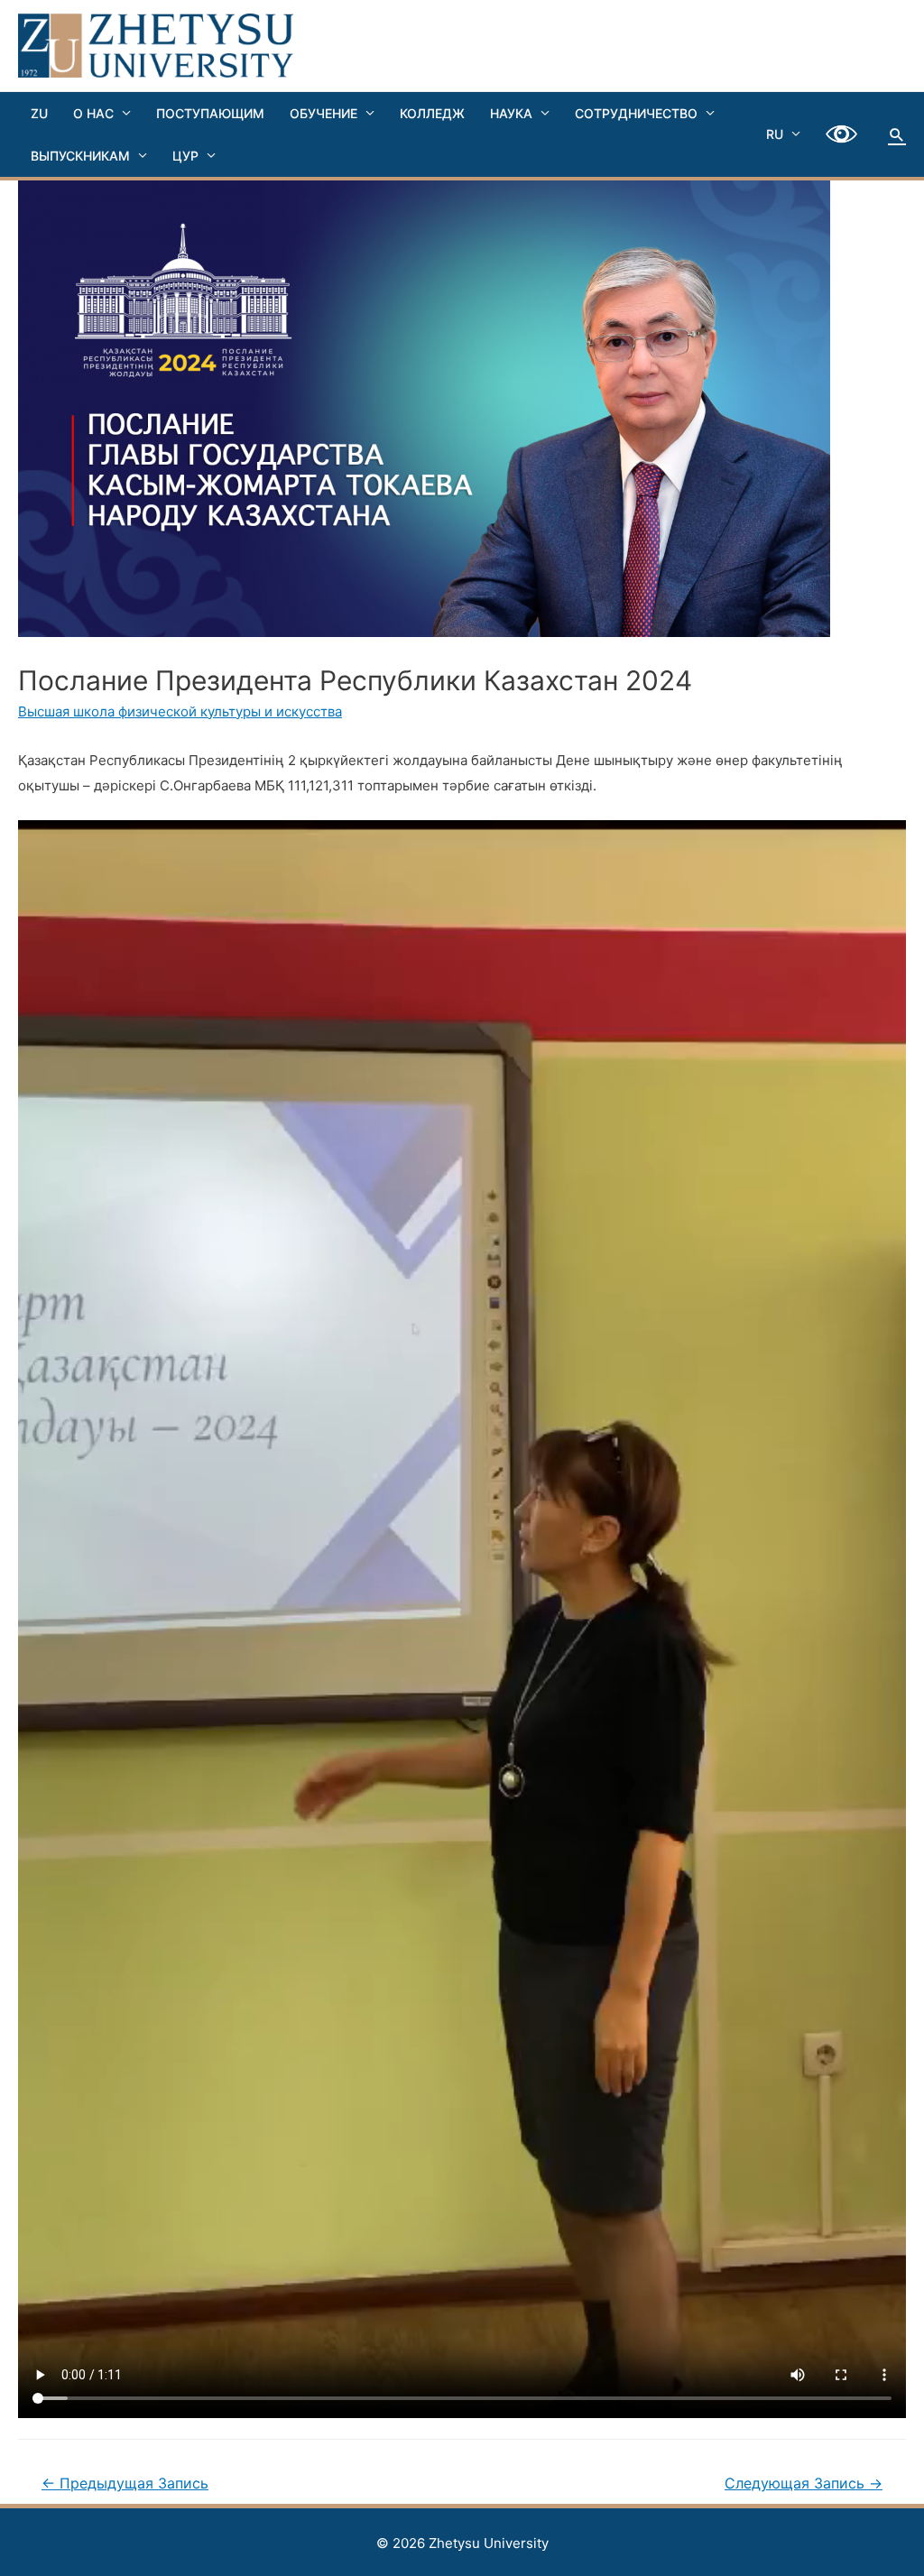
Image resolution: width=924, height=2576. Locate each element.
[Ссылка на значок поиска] (897, 134)
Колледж (432, 113)
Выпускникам (80, 156)
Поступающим (210, 113)
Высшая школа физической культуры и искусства (180, 711)
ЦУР (185, 156)
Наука (511, 113)
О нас (93, 113)
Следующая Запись (804, 2484)
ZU (39, 113)
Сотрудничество (636, 113)
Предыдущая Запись (125, 2484)
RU (775, 134)
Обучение (323, 113)
